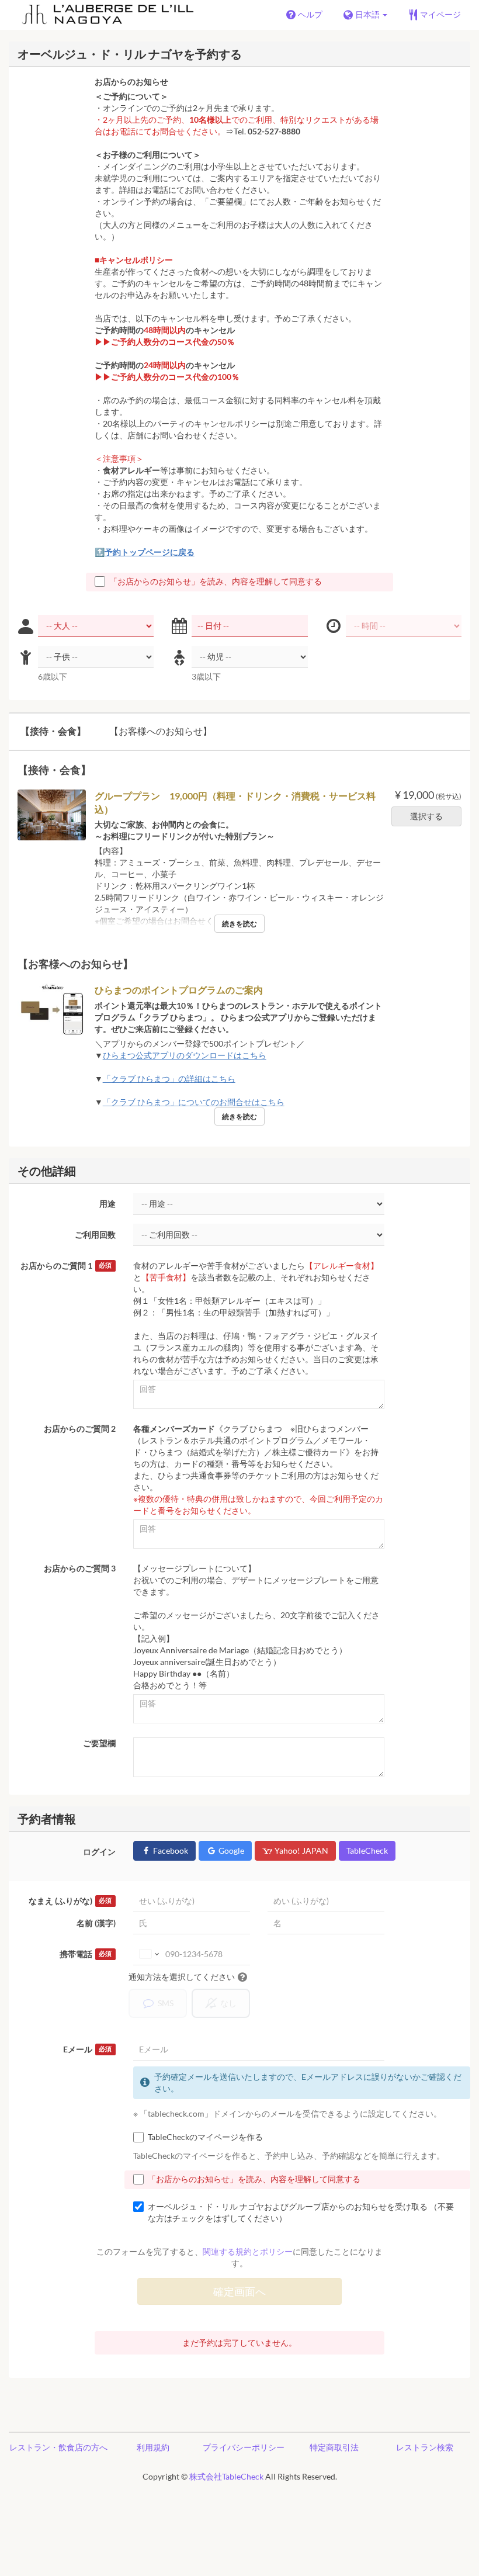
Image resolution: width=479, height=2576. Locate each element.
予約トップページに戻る (150, 552)
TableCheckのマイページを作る (205, 2137)
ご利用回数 (95, 1235)
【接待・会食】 (53, 731)
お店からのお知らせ (131, 82)
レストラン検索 (425, 2447)
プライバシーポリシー (244, 2447)
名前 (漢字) (96, 1923)
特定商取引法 (334, 2447)
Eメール (87, 2049)
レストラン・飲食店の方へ (58, 2447)
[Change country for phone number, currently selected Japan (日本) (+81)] (148, 1954)
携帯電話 (86, 1954)
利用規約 (153, 2447)
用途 (107, 1204)
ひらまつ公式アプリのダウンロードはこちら (185, 1055)
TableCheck (367, 1850)
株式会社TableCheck (226, 2476)
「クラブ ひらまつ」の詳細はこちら (169, 1078)
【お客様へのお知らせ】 (161, 731)
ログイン (99, 1852)
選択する (426, 816)
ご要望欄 (99, 1743)
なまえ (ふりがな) (70, 1901)
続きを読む (239, 924)
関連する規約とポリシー (248, 2251)
